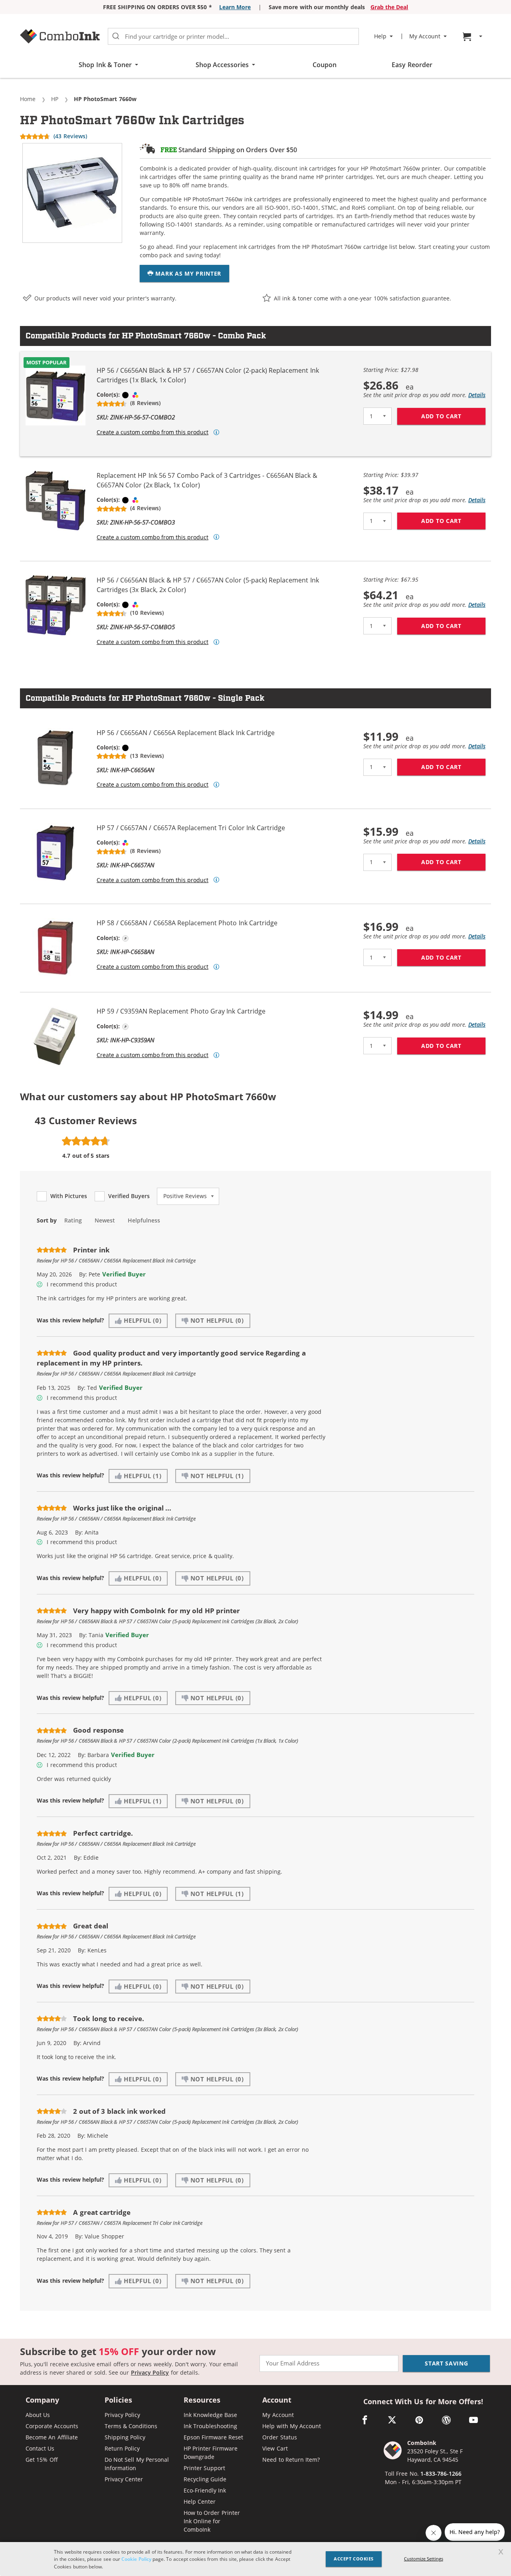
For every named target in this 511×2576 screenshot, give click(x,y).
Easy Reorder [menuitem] (412, 65)
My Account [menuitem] (425, 36)
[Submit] (116, 36)
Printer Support (204, 2468)
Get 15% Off (42, 2460)
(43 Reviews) (70, 136)
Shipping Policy (125, 2437)
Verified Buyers (129, 1196)
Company (42, 2400)
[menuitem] (473, 37)
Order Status (279, 2437)
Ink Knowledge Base (211, 2415)
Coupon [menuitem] (325, 65)
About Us (38, 2415)
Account (277, 2400)
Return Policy (122, 2448)
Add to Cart (453, 416)
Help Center (200, 2501)
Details (477, 395)
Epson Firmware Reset (214, 2437)
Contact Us (40, 2448)
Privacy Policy (150, 2372)
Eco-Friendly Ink (205, 2490)
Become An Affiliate (52, 2437)
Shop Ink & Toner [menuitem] (105, 65)
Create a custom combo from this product (153, 432)
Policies (118, 2400)
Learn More (235, 7)
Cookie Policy (136, 2559)
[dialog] (255, 2559)
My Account (278, 2415)
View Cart (275, 2448)
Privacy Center (124, 2479)
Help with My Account (292, 2426)
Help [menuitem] (380, 36)
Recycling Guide (205, 2479)
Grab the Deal (389, 7)
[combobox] (233, 36)
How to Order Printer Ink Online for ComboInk (212, 2521)
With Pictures (69, 1196)
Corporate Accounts (52, 2426)
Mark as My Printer (187, 273)
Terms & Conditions (131, 2426)
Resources (202, 2400)
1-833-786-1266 (441, 2474)
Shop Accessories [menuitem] (222, 65)
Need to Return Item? (291, 2460)
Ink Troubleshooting (210, 2426)
